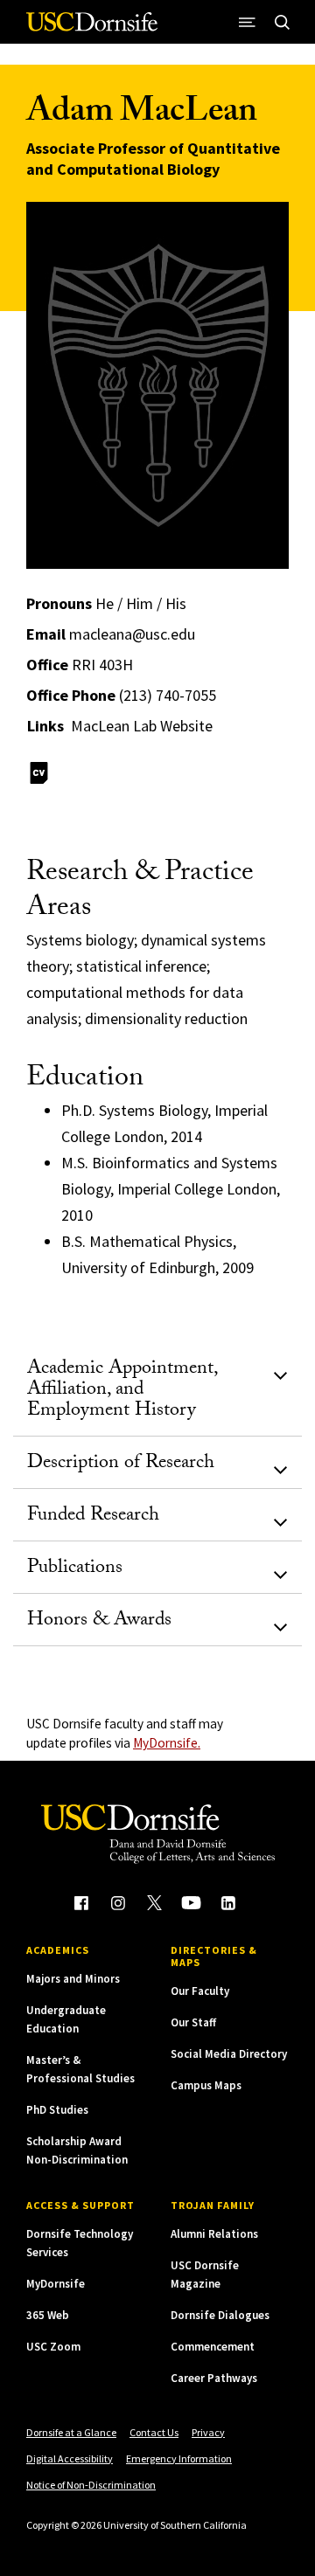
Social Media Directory (229, 2054)
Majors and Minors (73, 1979)
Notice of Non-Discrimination (91, 2485)
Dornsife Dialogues (220, 2315)
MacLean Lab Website (142, 726)
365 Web (48, 2315)
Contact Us (154, 2432)
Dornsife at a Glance (71, 2432)
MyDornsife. (167, 1743)
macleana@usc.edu (132, 634)
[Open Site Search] (282, 22)
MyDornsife (56, 2284)
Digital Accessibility (70, 2458)
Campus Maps (206, 2085)
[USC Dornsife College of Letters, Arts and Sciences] (92, 28)
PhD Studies (57, 2110)
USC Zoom (53, 2347)
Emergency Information (179, 2458)
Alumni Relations (214, 2234)
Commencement (213, 2347)
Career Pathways (214, 2378)
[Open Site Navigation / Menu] (247, 22)
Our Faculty (200, 1991)
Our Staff (193, 2022)
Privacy (208, 2432)
